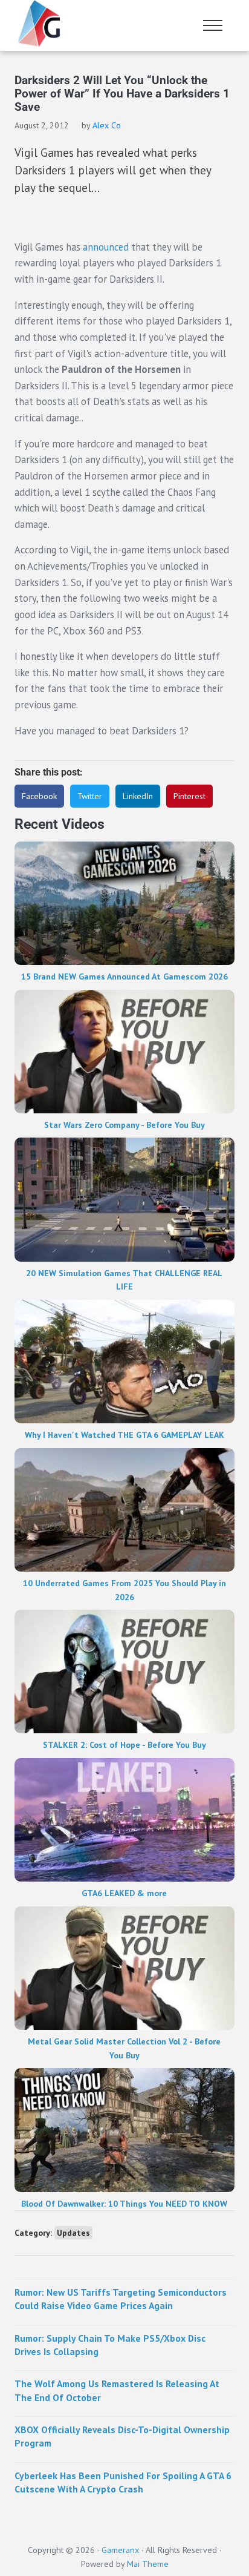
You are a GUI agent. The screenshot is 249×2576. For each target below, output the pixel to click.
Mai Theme (148, 2564)
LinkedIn (138, 796)
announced (106, 247)
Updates (73, 2233)
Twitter (90, 796)
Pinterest (189, 796)
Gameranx (120, 2550)
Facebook (39, 796)
